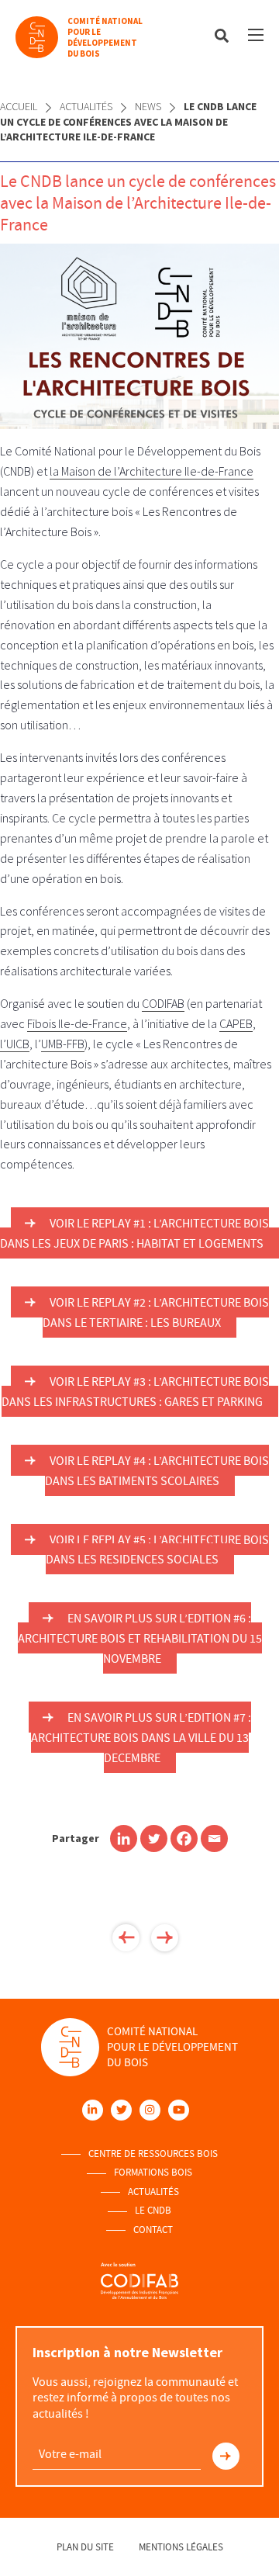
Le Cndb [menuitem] (153, 2211)
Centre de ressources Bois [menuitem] (153, 2154)
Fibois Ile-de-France (77, 1023)
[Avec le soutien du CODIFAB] (139, 2280)
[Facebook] (184, 1839)
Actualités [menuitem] (153, 2192)
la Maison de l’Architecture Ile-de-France (152, 471)
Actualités (86, 106)
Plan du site (85, 2547)
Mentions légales (181, 2547)
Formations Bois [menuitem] (153, 2173)
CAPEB (236, 1023)
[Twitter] (154, 1839)
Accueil (19, 106)
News (148, 106)
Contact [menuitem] (153, 2230)
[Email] (214, 1839)
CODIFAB (163, 1003)
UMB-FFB (63, 1044)
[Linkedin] (124, 1839)
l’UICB (15, 1044)
